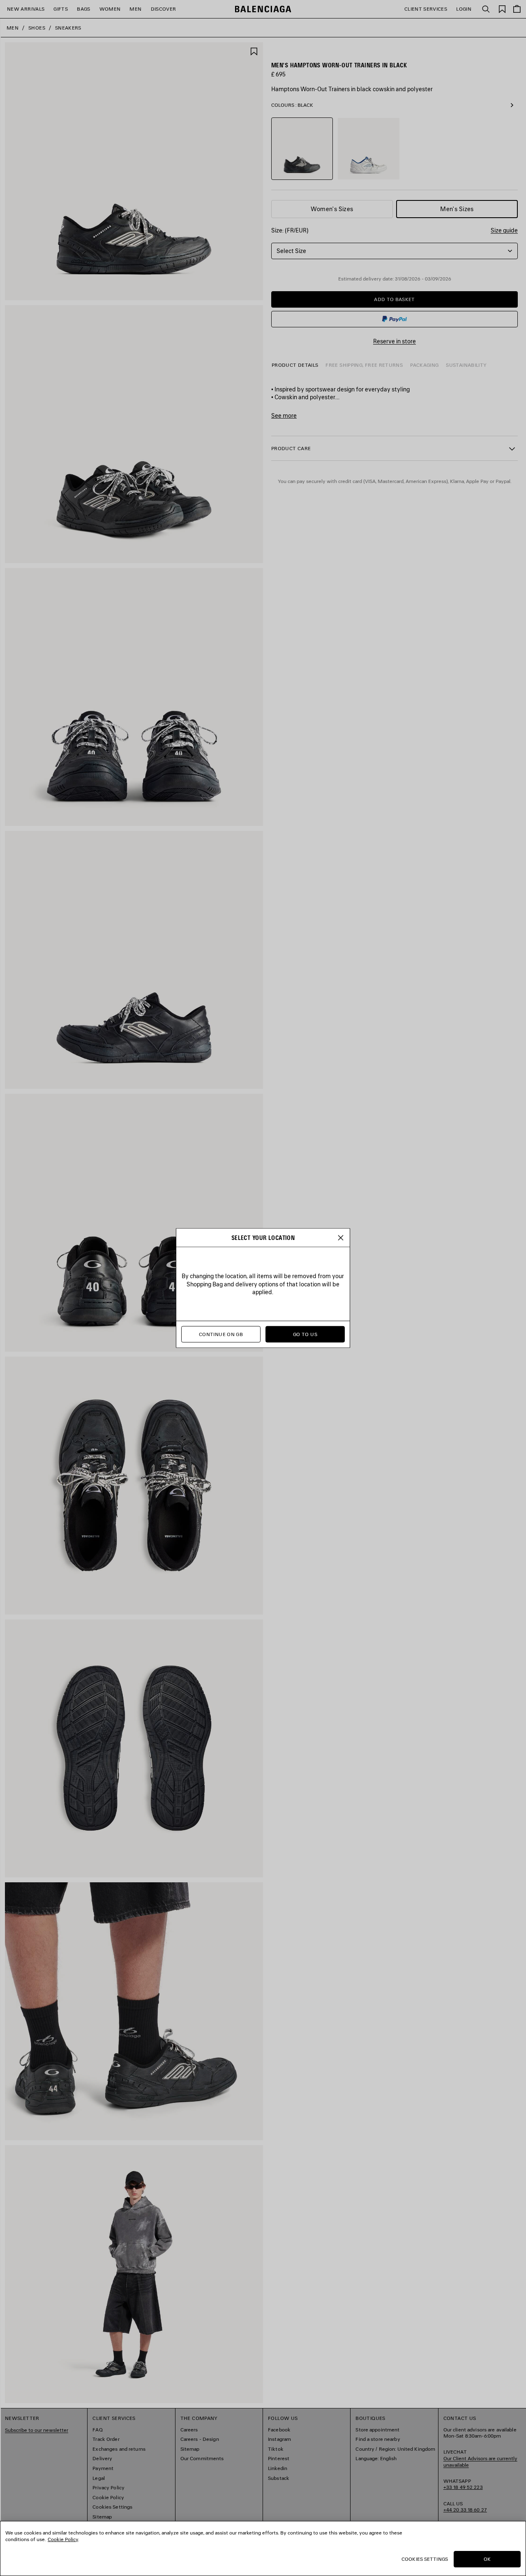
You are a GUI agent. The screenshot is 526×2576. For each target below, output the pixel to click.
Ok (487, 2559)
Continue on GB (221, 1334)
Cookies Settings (425, 2559)
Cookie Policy (63, 2539)
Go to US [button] (305, 1334)
